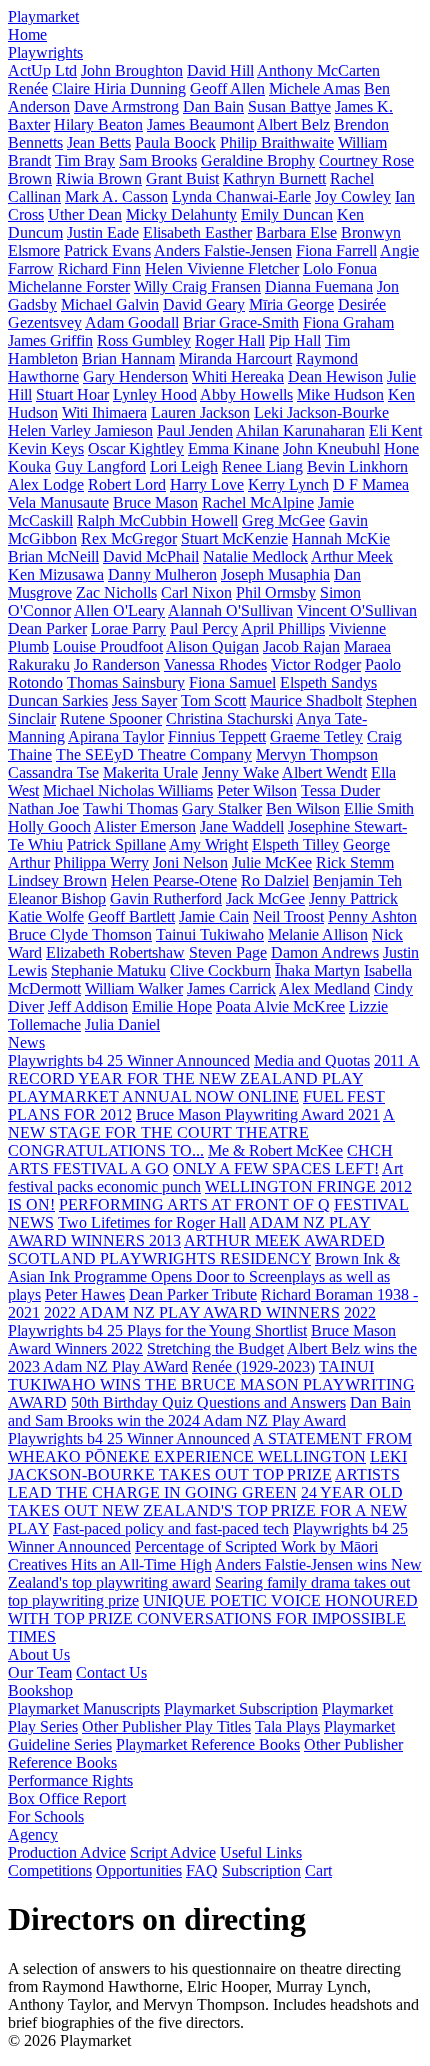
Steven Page (228, 952)
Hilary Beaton (98, 124)
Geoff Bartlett (131, 916)
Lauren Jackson (200, 412)
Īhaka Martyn (317, 970)
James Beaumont (200, 124)
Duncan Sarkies (58, 700)
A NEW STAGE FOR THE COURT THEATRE (201, 1123)
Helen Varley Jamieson (80, 430)
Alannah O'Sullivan (230, 610)
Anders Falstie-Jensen (223, 250)
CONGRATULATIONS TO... (106, 1150)
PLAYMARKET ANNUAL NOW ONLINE (153, 1096)
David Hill (220, 70)
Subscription (261, 1870)
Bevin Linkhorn (357, 466)
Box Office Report (67, 1798)
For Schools (46, 1816)
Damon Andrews (325, 952)
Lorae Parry (128, 628)
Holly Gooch (49, 826)
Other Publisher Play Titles (166, 1726)
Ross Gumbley (144, 340)
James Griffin (50, 340)
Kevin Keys (46, 448)
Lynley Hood (155, 394)
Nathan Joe (43, 808)
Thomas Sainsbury (126, 682)
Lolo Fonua (340, 268)
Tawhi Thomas (130, 808)
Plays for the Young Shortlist (217, 1330)
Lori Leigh (184, 466)
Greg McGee (283, 520)
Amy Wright (208, 844)
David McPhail (151, 556)
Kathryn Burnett (274, 178)
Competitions (50, 1870)
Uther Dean (85, 214)
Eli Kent (395, 430)
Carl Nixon (196, 592)
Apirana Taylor (116, 736)
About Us (39, 1654)
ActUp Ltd (42, 70)
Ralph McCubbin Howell (157, 520)
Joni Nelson (190, 862)
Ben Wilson (303, 808)
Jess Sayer (144, 700)
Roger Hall (230, 340)
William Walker (134, 988)
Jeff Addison (88, 1006)
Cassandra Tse (53, 772)
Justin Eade (103, 232)
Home (27, 34)
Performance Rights (70, 1780)
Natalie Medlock (255, 556)
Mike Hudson (340, 394)
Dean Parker (47, 628)
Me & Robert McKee (275, 1150)
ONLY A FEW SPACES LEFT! (276, 1168)
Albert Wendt (324, 772)
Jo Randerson (117, 664)
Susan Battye (289, 106)
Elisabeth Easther (197, 232)
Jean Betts (99, 142)
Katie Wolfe (46, 916)
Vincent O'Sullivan (357, 610)
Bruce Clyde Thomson (80, 934)
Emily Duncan (287, 214)
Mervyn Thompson (317, 754)
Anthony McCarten (318, 70)
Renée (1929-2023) (253, 1366)
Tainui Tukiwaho (210, 934)
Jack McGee (265, 898)
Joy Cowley (353, 196)
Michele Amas (314, 88)
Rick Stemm (355, 862)
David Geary (204, 304)
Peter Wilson (257, 790)
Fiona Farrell (336, 250)
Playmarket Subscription (241, 1708)
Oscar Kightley (136, 448)
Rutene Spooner (111, 718)
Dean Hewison (335, 376)
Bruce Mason (155, 502)
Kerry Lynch (288, 484)
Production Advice (67, 1852)
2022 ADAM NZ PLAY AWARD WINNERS (192, 1312)
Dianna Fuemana (319, 286)
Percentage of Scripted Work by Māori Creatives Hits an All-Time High (193, 1555)
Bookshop (40, 1690)
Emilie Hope (172, 1006)
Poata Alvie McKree (280, 1006)
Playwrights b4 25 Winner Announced (129, 1060)
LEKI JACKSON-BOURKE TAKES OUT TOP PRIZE (207, 1465)
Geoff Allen (227, 88)
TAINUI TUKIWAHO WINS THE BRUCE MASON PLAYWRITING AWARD (211, 1384)
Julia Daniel (122, 1024)
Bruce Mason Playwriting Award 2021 (258, 1114)
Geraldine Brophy (258, 160)
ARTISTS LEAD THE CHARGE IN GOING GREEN (204, 1483)
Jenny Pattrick (353, 898)
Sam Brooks (158, 160)
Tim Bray (85, 160)
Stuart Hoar (72, 394)
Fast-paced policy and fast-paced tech (171, 1528)
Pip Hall (295, 340)
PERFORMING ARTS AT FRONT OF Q (194, 1204)
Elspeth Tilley (295, 844)
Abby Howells (246, 394)
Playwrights (45, 52)
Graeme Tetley (316, 736)
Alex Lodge (46, 484)
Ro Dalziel (275, 880)
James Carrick (231, 988)
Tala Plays (287, 1726)
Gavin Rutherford (166, 898)
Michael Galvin (110, 304)
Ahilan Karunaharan (300, 430)
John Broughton (132, 70)
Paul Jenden (195, 430)
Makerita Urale (150, 772)
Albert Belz (293, 124)
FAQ (202, 1870)
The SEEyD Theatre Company (154, 754)
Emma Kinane (233, 448)
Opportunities (139, 1870)
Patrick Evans (107, 250)
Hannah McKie (341, 538)
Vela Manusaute (58, 502)
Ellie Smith (379, 808)
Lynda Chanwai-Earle (241, 196)
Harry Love (207, 484)
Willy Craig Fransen (197, 286)
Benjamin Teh (357, 880)
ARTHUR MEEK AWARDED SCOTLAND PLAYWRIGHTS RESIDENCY (196, 1249)
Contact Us (111, 1672)
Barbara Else (296, 232)
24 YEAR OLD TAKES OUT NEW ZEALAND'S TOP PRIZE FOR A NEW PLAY (207, 1510)
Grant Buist (182, 178)
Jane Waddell (242, 826)
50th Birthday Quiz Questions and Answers (208, 1402)
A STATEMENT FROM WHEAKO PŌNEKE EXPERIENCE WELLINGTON (210, 1447)
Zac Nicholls (116, 592)
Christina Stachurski (229, 718)
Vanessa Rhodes (215, 664)
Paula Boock (175, 142)
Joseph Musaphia (275, 574)
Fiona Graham (348, 322)
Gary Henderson (135, 376)
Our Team (40, 1672)
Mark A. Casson (116, 196)
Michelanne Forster (69, 286)
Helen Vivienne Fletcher (222, 268)
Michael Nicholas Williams (128, 790)
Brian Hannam (128, 358)
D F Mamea (371, 484)
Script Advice (173, 1852)
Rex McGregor (129, 538)
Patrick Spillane (116, 844)
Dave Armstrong (126, 106)
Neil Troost (288, 916)
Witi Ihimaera (104, 412)
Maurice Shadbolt (306, 700)
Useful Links (261, 1852)
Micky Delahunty (181, 214)
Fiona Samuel (232, 682)
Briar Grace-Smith (241, 322)
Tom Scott (213, 700)
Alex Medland (324, 988)
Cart (318, 1870)
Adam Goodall (132, 322)
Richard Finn (99, 268)
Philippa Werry (101, 862)
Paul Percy (204, 628)
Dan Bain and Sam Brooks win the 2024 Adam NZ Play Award (209, 1411)
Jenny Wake (240, 772)
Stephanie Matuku (108, 970)
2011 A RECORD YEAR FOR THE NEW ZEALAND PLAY (214, 1069)
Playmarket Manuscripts (84, 1708)
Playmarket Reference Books (208, 1744)
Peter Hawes (85, 1294)
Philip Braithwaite (277, 142)
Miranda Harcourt (235, 358)
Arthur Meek (352, 556)
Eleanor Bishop (57, 898)
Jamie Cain (214, 916)
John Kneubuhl (331, 448)
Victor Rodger (316, 664)
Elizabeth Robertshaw (115, 952)
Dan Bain (213, 106)
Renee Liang (262, 466)
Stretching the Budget (215, 1348)
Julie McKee (272, 862)
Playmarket (43, 16)
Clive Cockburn (220, 970)
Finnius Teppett (217, 736)
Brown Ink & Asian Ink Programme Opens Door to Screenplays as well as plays (204, 1276)
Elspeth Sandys (328, 682)
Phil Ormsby (276, 592)
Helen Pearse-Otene (174, 880)
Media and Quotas (312, 1060)
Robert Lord (127, 484)
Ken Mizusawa (56, 574)
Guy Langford (100, 466)
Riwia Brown (99, 178)
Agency (33, 1834)
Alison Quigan (212, 646)
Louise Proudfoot (108, 646)
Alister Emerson (145, 826)
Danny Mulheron (162, 574)
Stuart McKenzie (234, 538)
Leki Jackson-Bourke (321, 412)
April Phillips (283, 628)
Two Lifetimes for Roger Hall (152, 1222)
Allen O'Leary (119, 610)
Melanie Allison (318, 934)
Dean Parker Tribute (193, 1294)
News (26, 1042)
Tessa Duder (340, 790)
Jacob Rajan (301, 646)
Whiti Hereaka (238, 376)
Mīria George (291, 304)
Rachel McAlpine (258, 502)
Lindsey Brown (57, 880)
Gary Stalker (222, 808)
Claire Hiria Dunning (119, 88)
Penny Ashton (372, 916)
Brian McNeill (53, 556)
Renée (28, 88)
